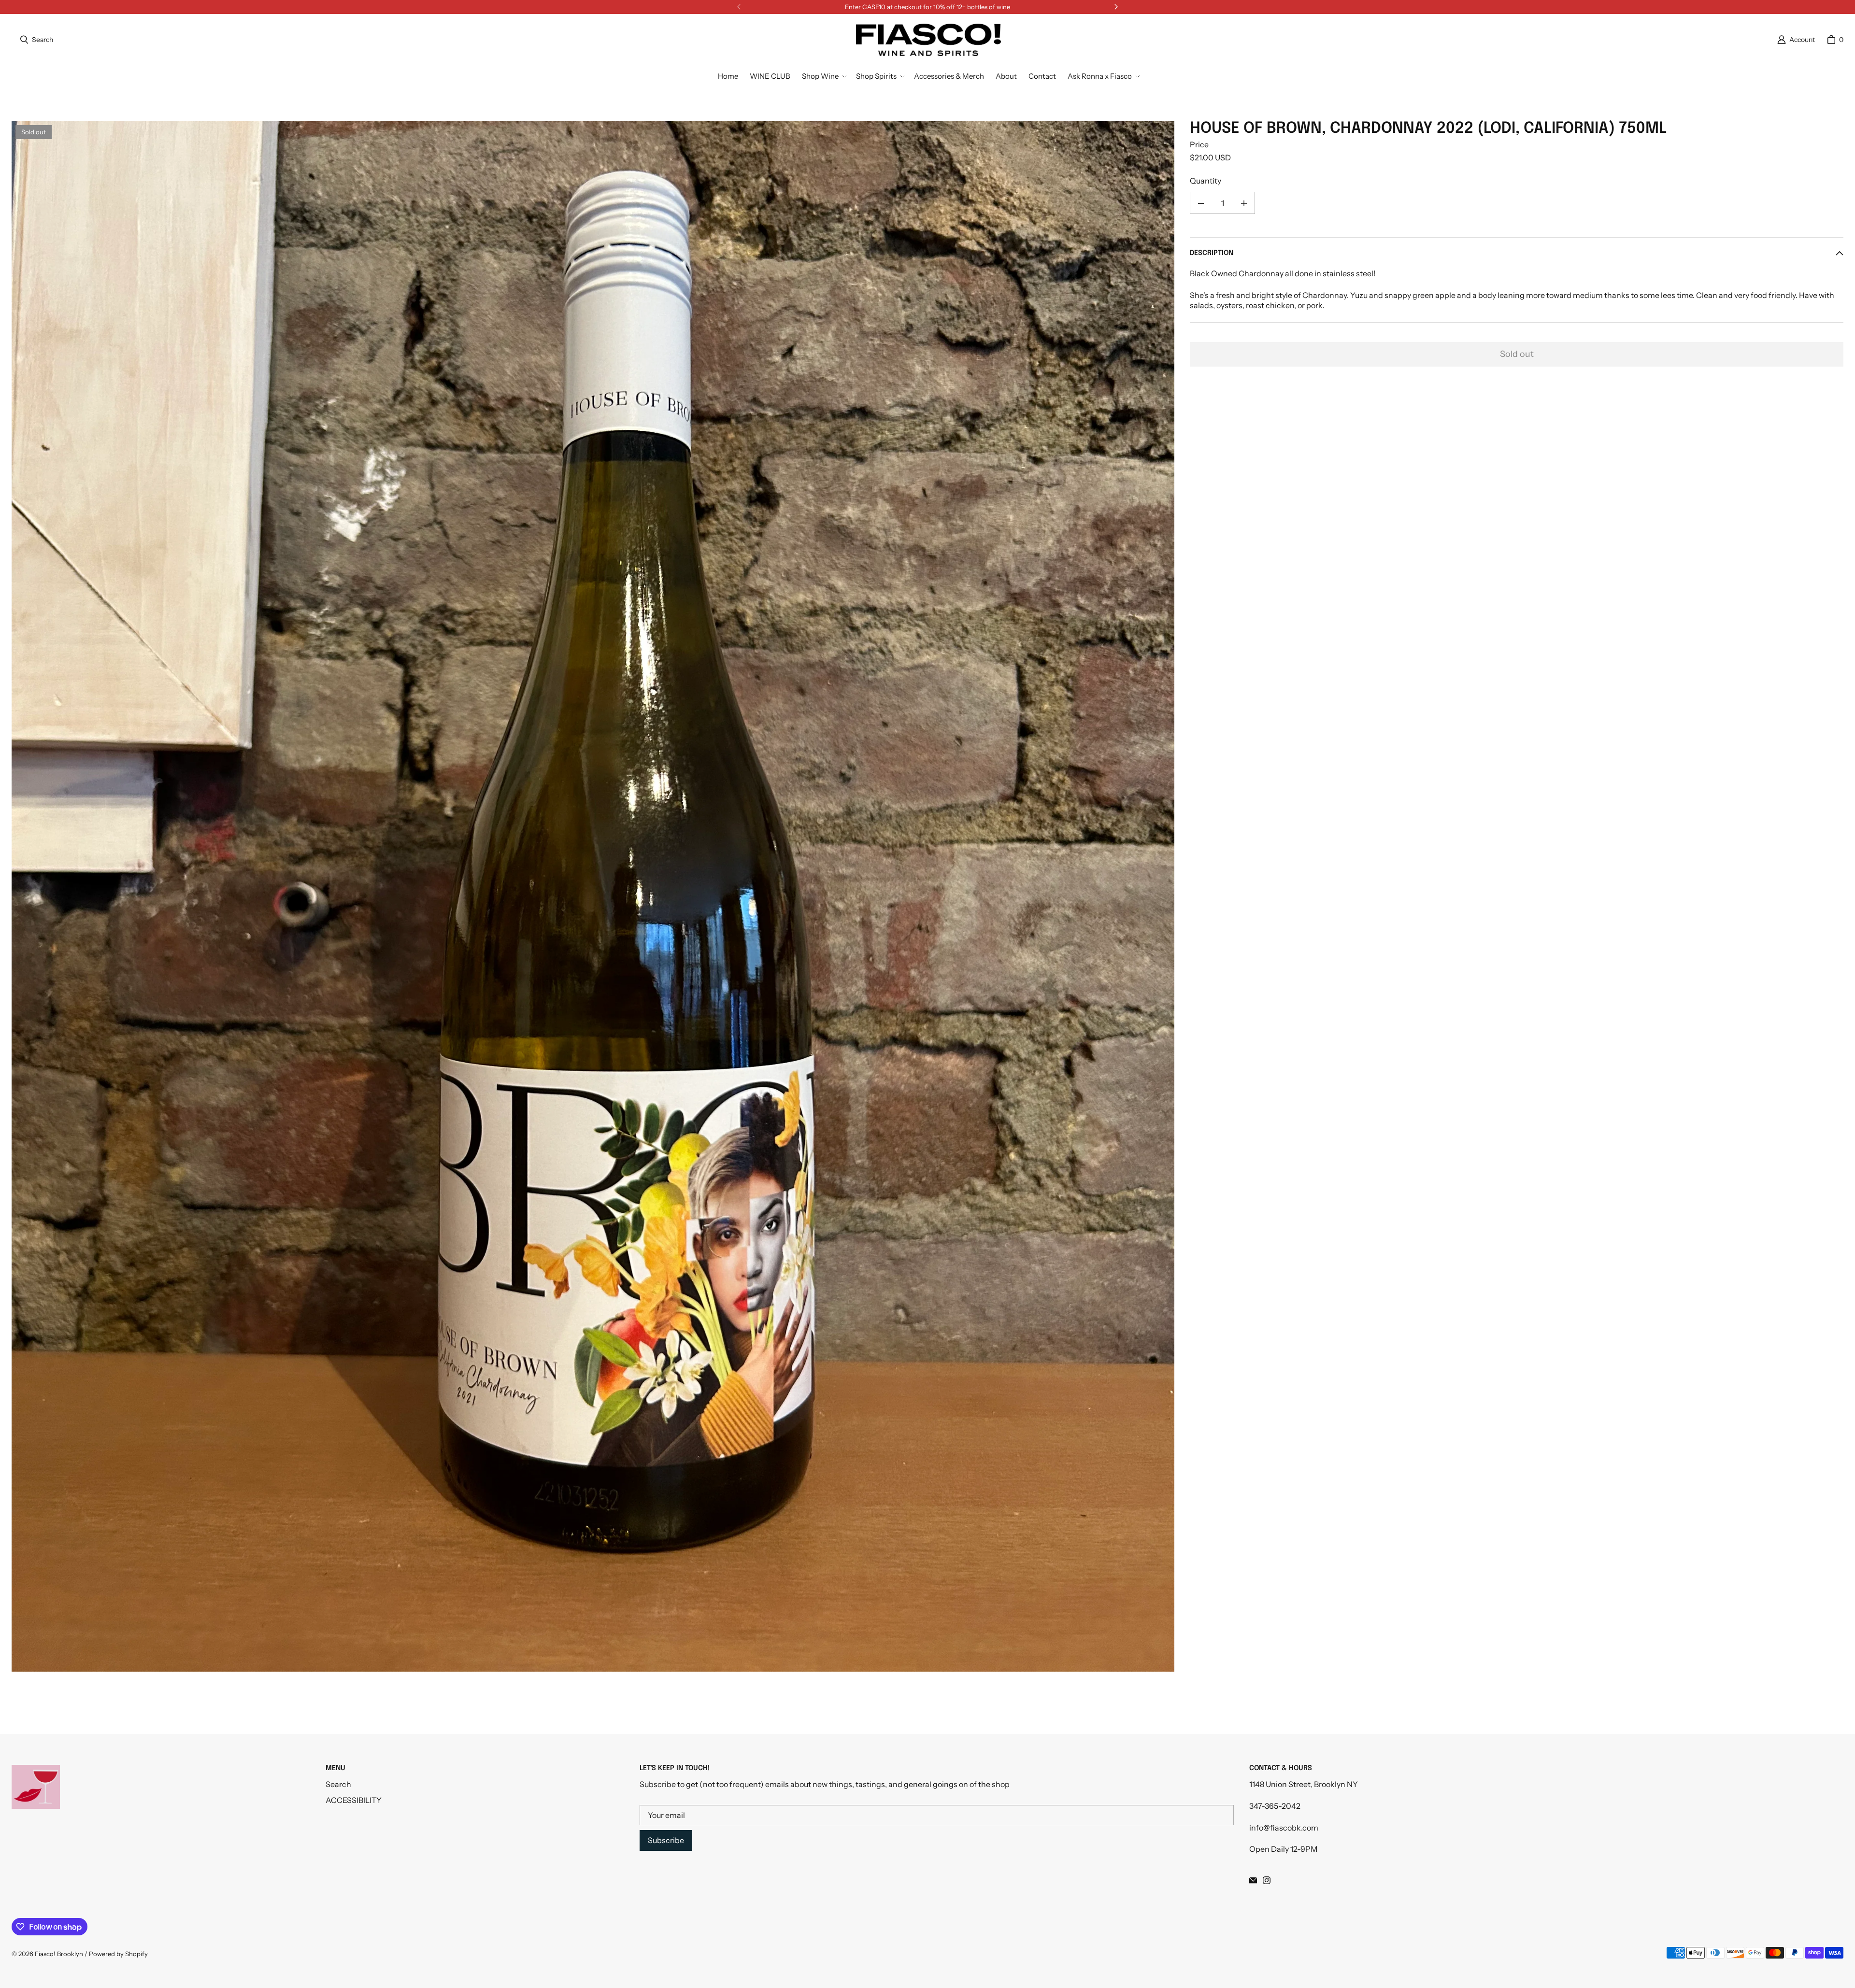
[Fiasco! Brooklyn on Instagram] (1267, 1880)
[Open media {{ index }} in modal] (593, 897)
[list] (593, 896)
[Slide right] (1116, 7)
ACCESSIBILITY (354, 1800)
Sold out (1517, 354)
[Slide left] (739, 7)
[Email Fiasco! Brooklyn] (1253, 1880)
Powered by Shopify (118, 1954)
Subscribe (666, 1840)
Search (338, 1784)
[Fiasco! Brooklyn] (928, 40)
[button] (823, 76)
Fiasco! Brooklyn (59, 1954)
